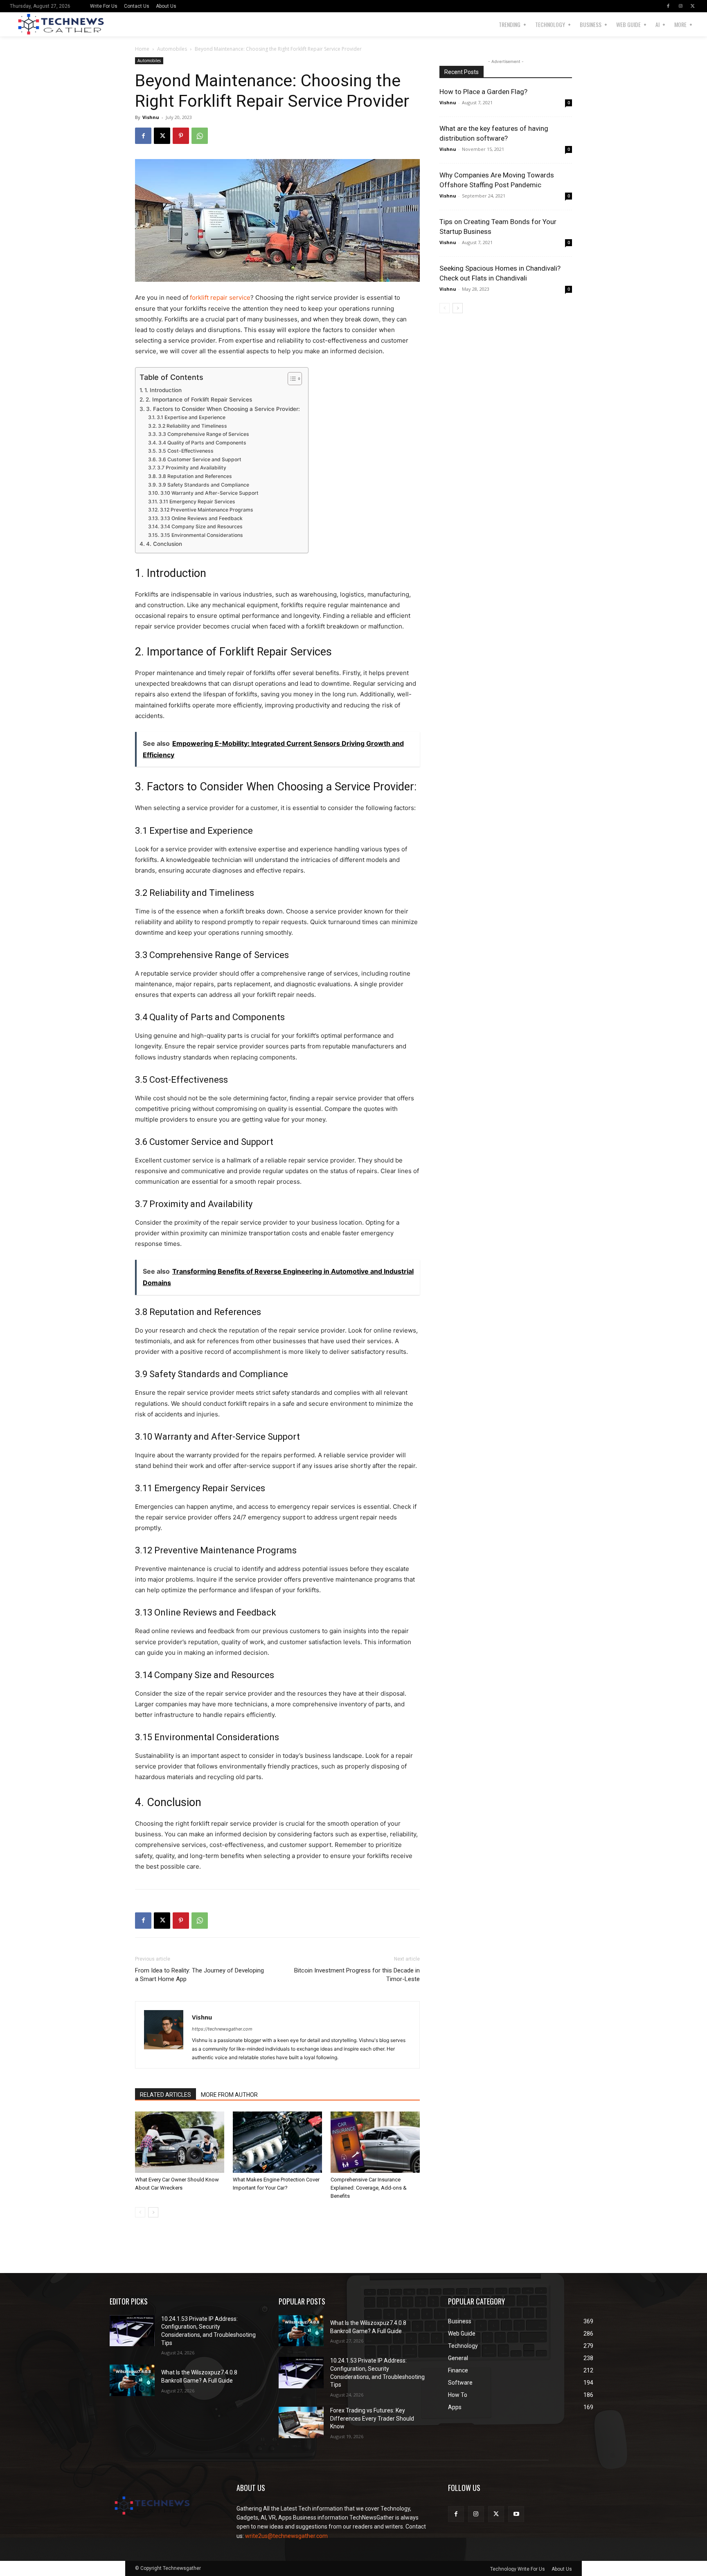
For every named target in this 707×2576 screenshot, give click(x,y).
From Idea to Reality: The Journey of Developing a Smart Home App (199, 1975)
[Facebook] (668, 6)
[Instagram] (680, 6)
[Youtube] (516, 2514)
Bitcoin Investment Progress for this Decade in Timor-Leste (357, 1975)
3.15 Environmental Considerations (202, 535)
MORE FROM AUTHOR (229, 2095)
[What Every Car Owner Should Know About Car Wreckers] (180, 2142)
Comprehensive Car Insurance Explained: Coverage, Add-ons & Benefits (369, 2188)
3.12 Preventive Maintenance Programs (206, 510)
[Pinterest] (181, 136)
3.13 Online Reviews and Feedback (201, 518)
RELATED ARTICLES (165, 2095)
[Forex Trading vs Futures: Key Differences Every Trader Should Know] (301, 2422)
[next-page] (153, 2212)
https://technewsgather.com (222, 2029)
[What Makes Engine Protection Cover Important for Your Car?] (277, 2142)
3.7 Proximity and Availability (191, 468)
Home (142, 49)
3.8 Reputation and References (195, 476)
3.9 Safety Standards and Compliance (204, 485)
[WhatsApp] (200, 136)
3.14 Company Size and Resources (201, 526)
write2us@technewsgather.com (286, 2536)
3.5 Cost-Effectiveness (186, 451)
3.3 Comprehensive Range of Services (204, 434)
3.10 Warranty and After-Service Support (209, 493)
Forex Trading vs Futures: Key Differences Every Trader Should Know (372, 2418)
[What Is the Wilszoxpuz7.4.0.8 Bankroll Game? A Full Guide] (132, 2380)
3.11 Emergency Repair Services (197, 502)
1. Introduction (163, 390)
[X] (693, 6)
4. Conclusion (164, 544)
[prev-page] (140, 2212)
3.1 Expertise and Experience (191, 417)
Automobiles (172, 49)
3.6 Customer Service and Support (200, 459)
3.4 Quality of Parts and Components (202, 443)
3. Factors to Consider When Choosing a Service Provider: (223, 409)
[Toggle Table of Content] (291, 379)
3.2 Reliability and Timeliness (192, 426)
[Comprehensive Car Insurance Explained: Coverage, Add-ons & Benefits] (375, 2142)
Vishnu (151, 117)
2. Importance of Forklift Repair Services (199, 399)
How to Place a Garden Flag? (483, 92)
